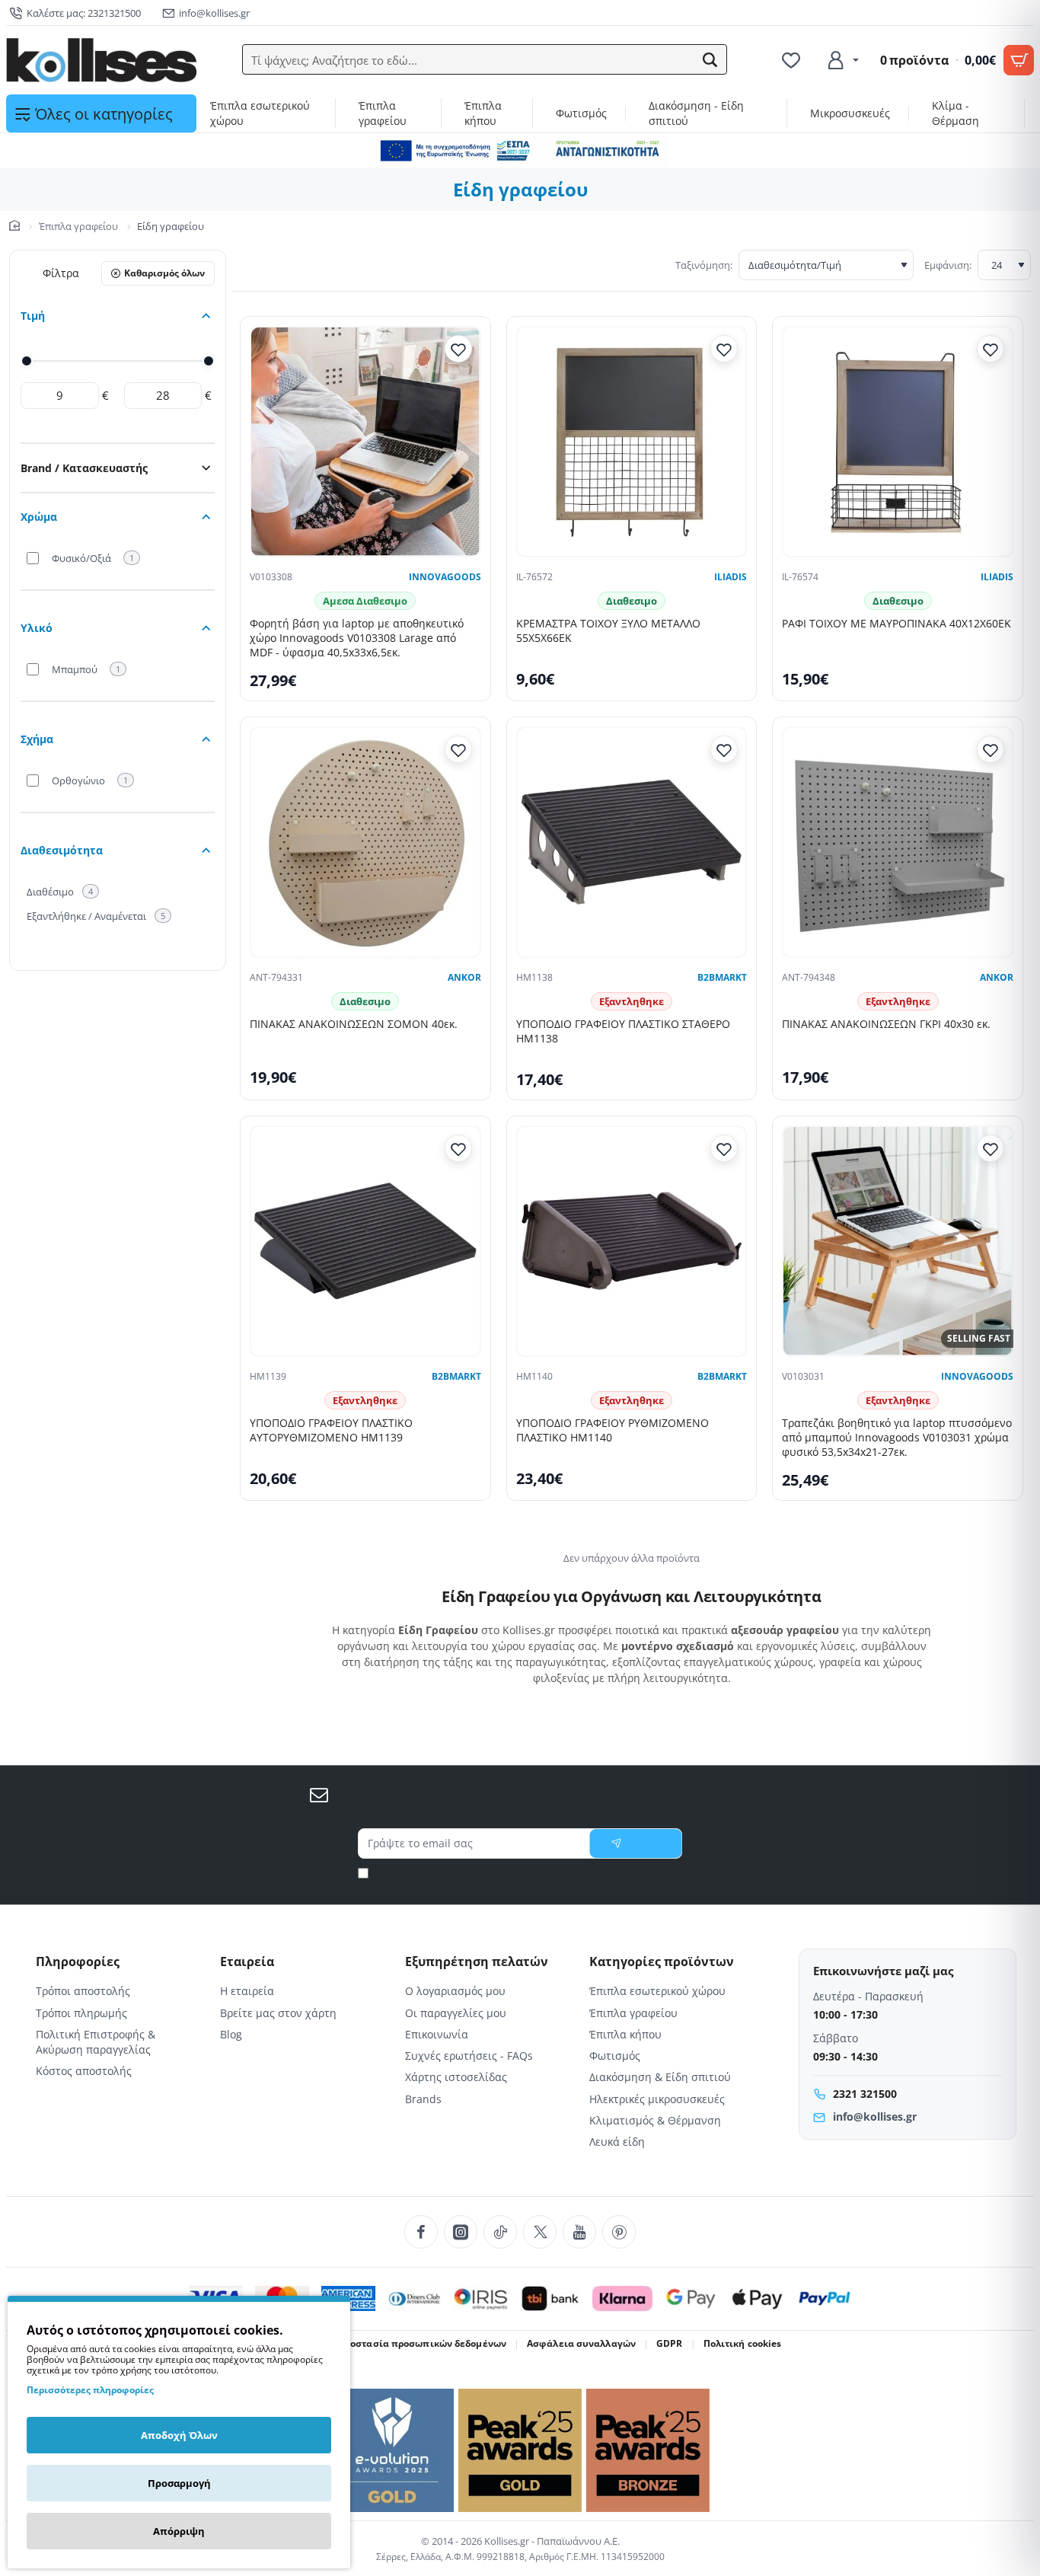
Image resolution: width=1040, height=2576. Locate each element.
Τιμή (33, 316)
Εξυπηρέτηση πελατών (477, 1962)
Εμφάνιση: (948, 265)
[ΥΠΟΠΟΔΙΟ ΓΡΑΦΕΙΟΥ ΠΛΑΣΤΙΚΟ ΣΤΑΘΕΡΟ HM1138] (632, 842)
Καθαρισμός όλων (164, 273)
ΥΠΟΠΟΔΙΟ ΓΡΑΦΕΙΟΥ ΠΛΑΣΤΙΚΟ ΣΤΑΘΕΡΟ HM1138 (623, 1031)
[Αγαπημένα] (793, 60)
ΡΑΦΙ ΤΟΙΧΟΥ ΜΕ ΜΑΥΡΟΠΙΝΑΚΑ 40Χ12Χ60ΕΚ (896, 624)
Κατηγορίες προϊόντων (662, 1962)
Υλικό (37, 628)
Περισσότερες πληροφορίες (90, 2390)
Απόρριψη (179, 2531)
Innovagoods (445, 577)
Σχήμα (37, 739)
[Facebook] (421, 2232)
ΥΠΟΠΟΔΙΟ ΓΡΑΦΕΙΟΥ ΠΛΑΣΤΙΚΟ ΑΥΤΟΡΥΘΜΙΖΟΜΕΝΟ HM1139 (331, 1430)
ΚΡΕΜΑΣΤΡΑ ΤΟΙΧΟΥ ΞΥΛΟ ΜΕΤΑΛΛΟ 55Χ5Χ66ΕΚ (608, 631)
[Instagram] (461, 2232)
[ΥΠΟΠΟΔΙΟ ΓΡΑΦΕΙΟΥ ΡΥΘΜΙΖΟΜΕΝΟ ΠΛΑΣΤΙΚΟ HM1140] (632, 1241)
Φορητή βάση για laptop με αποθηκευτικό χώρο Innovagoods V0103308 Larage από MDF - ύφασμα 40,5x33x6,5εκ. (357, 638)
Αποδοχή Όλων (179, 2435)
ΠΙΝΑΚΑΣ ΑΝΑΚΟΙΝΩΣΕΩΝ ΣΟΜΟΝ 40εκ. (354, 1024)
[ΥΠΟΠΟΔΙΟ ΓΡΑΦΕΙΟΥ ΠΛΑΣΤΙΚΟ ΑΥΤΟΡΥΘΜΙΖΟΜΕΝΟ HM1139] (365, 1241)
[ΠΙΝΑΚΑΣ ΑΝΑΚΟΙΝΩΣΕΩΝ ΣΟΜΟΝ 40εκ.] (365, 842)
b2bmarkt (722, 978)
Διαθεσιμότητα (62, 850)
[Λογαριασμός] (842, 60)
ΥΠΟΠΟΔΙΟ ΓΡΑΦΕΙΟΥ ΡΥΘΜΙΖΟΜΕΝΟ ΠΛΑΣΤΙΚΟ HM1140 (613, 1430)
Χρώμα (39, 517)
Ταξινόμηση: (704, 265)
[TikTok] (500, 2232)
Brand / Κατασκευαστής (84, 468)
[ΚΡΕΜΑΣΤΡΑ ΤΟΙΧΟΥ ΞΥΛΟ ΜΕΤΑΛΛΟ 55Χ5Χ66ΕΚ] (632, 442)
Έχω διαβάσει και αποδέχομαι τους (526, 1873)
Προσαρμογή (179, 2483)
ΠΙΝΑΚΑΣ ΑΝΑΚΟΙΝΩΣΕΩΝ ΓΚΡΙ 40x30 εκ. (886, 1024)
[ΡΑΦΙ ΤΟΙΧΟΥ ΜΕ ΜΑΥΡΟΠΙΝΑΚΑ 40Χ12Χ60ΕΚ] (898, 442)
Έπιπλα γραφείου (78, 226)
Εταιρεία (247, 1962)
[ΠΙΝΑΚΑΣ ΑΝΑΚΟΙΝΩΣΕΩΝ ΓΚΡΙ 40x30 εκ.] (898, 842)
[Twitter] (540, 2232)
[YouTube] (579, 2232)
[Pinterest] (619, 2232)
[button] (710, 60)
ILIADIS (731, 577)
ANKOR (464, 978)
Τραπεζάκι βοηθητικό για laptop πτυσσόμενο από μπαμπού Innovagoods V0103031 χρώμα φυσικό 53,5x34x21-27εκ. (897, 1438)
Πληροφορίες (78, 1962)
